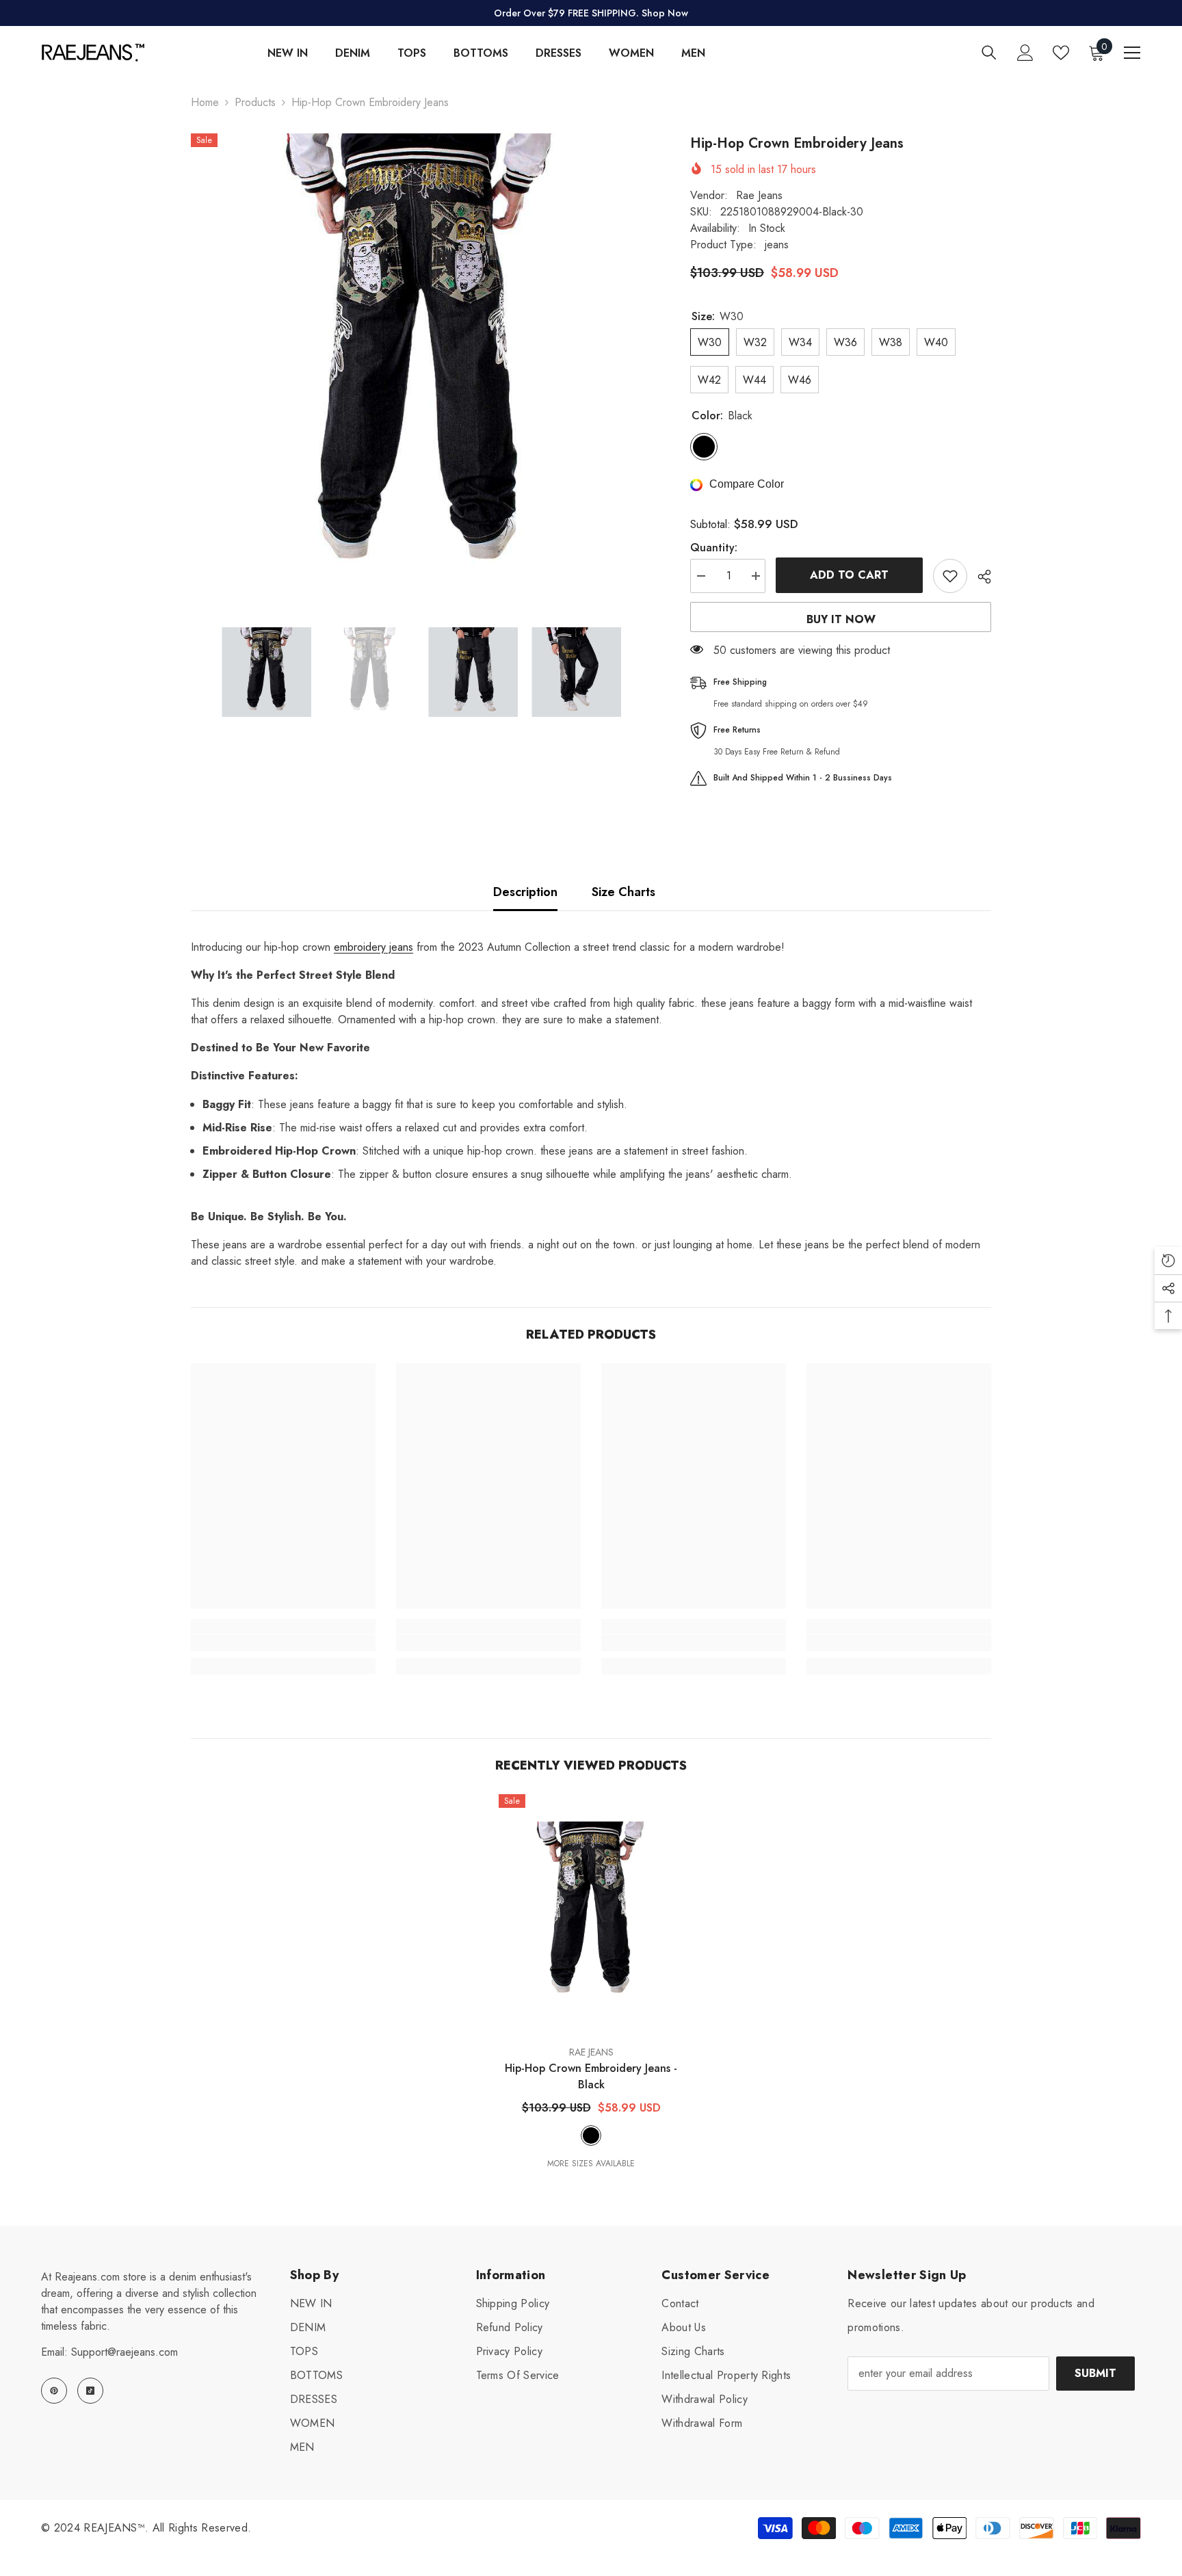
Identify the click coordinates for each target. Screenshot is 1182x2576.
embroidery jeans (373, 947)
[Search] (989, 52)
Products (255, 102)
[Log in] (1025, 53)
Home (205, 102)
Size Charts (623, 892)
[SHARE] (979, 577)
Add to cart (849, 575)
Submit (1095, 2373)
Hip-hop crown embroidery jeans (591, 2076)
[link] (283, 1643)
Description (525, 892)
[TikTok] (90, 2391)
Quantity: (714, 548)
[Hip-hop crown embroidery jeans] (591, 1914)
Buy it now (841, 619)
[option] (420, 363)
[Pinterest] (54, 2391)
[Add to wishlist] (950, 576)
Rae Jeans (759, 195)
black (591, 2135)
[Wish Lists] (1061, 53)
